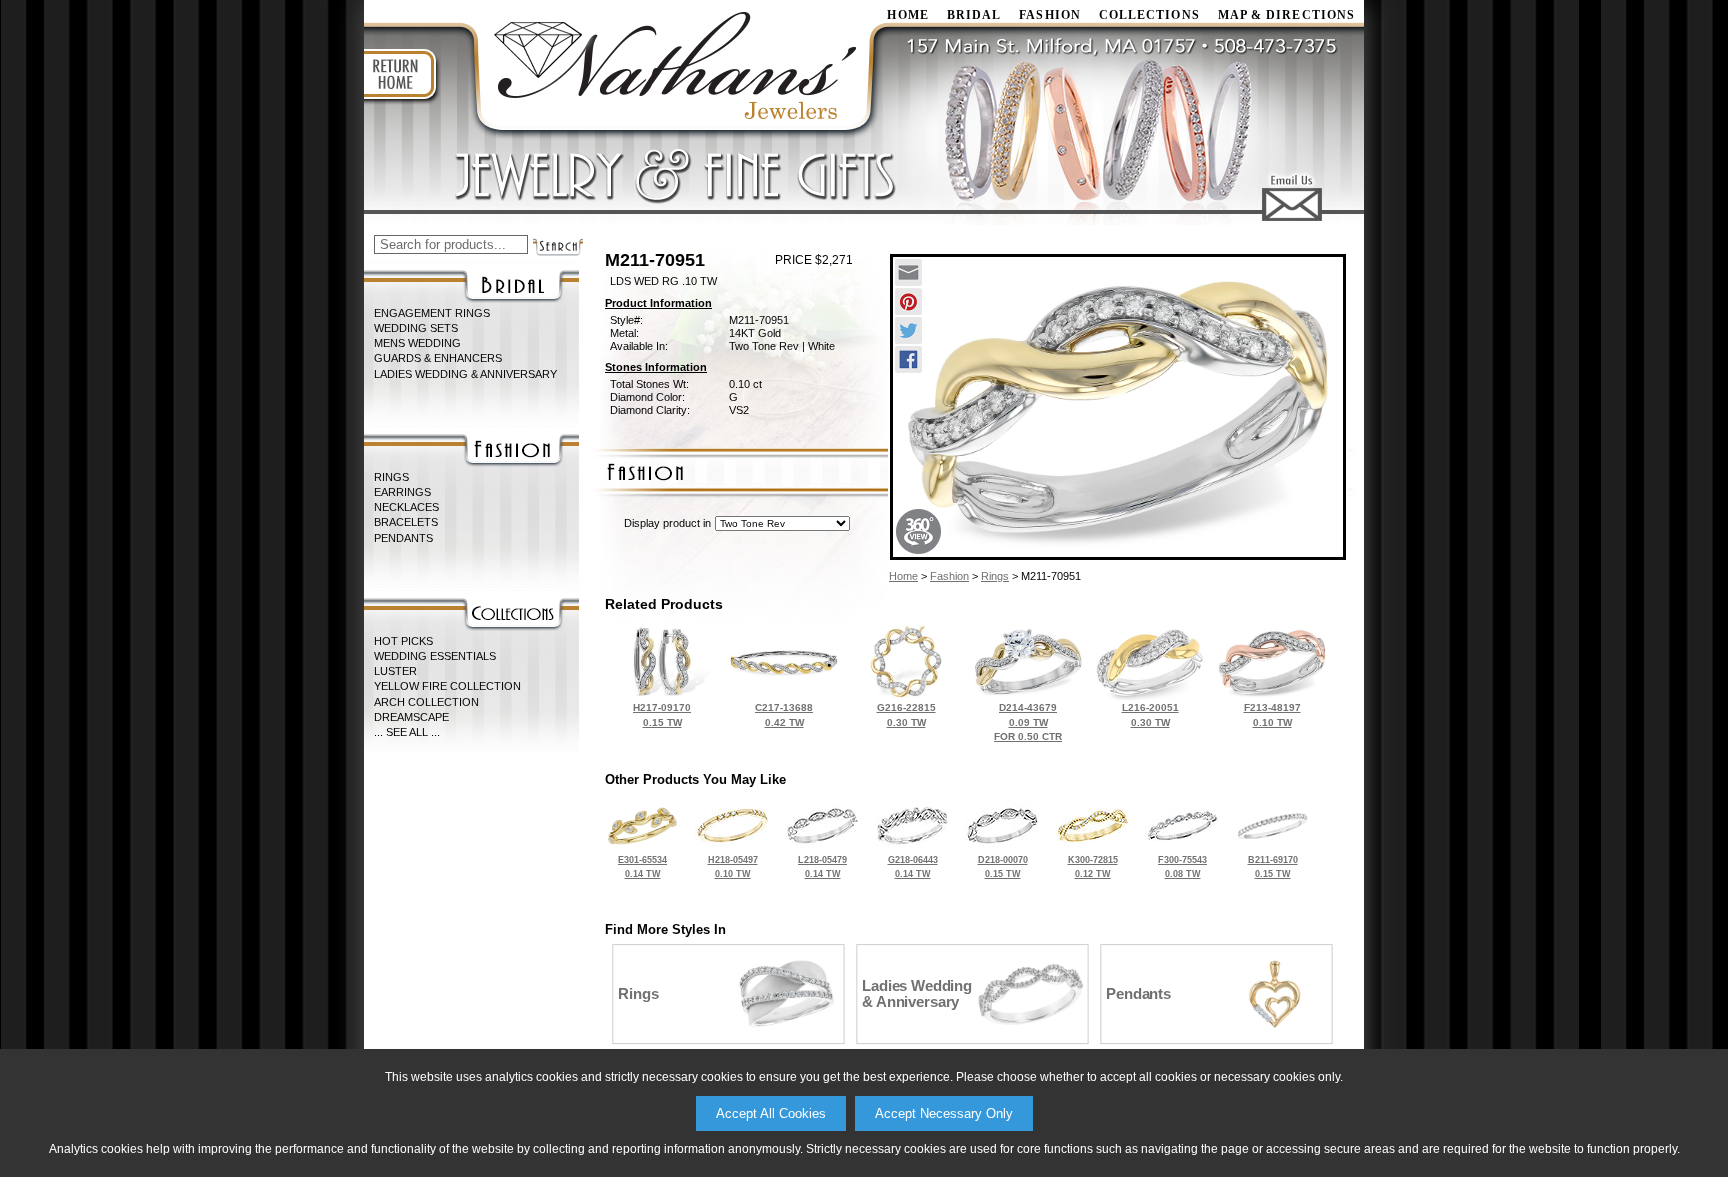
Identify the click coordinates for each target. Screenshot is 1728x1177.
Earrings (402, 492)
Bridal (974, 15)
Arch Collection (426, 702)
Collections (1149, 15)
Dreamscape (411, 717)
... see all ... (407, 732)
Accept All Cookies (771, 1113)
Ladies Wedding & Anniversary (465, 374)
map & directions (1286, 15)
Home (903, 576)
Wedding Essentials (435, 656)
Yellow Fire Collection (447, 686)
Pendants (403, 538)
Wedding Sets (416, 328)
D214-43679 (1028, 722)
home (907, 15)
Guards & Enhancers (438, 358)
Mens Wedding (417, 343)
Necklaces (406, 507)
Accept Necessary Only (944, 1113)
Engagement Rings (432, 313)
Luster (395, 671)
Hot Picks (403, 641)
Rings (391, 477)
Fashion (1050, 15)
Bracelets (406, 522)
